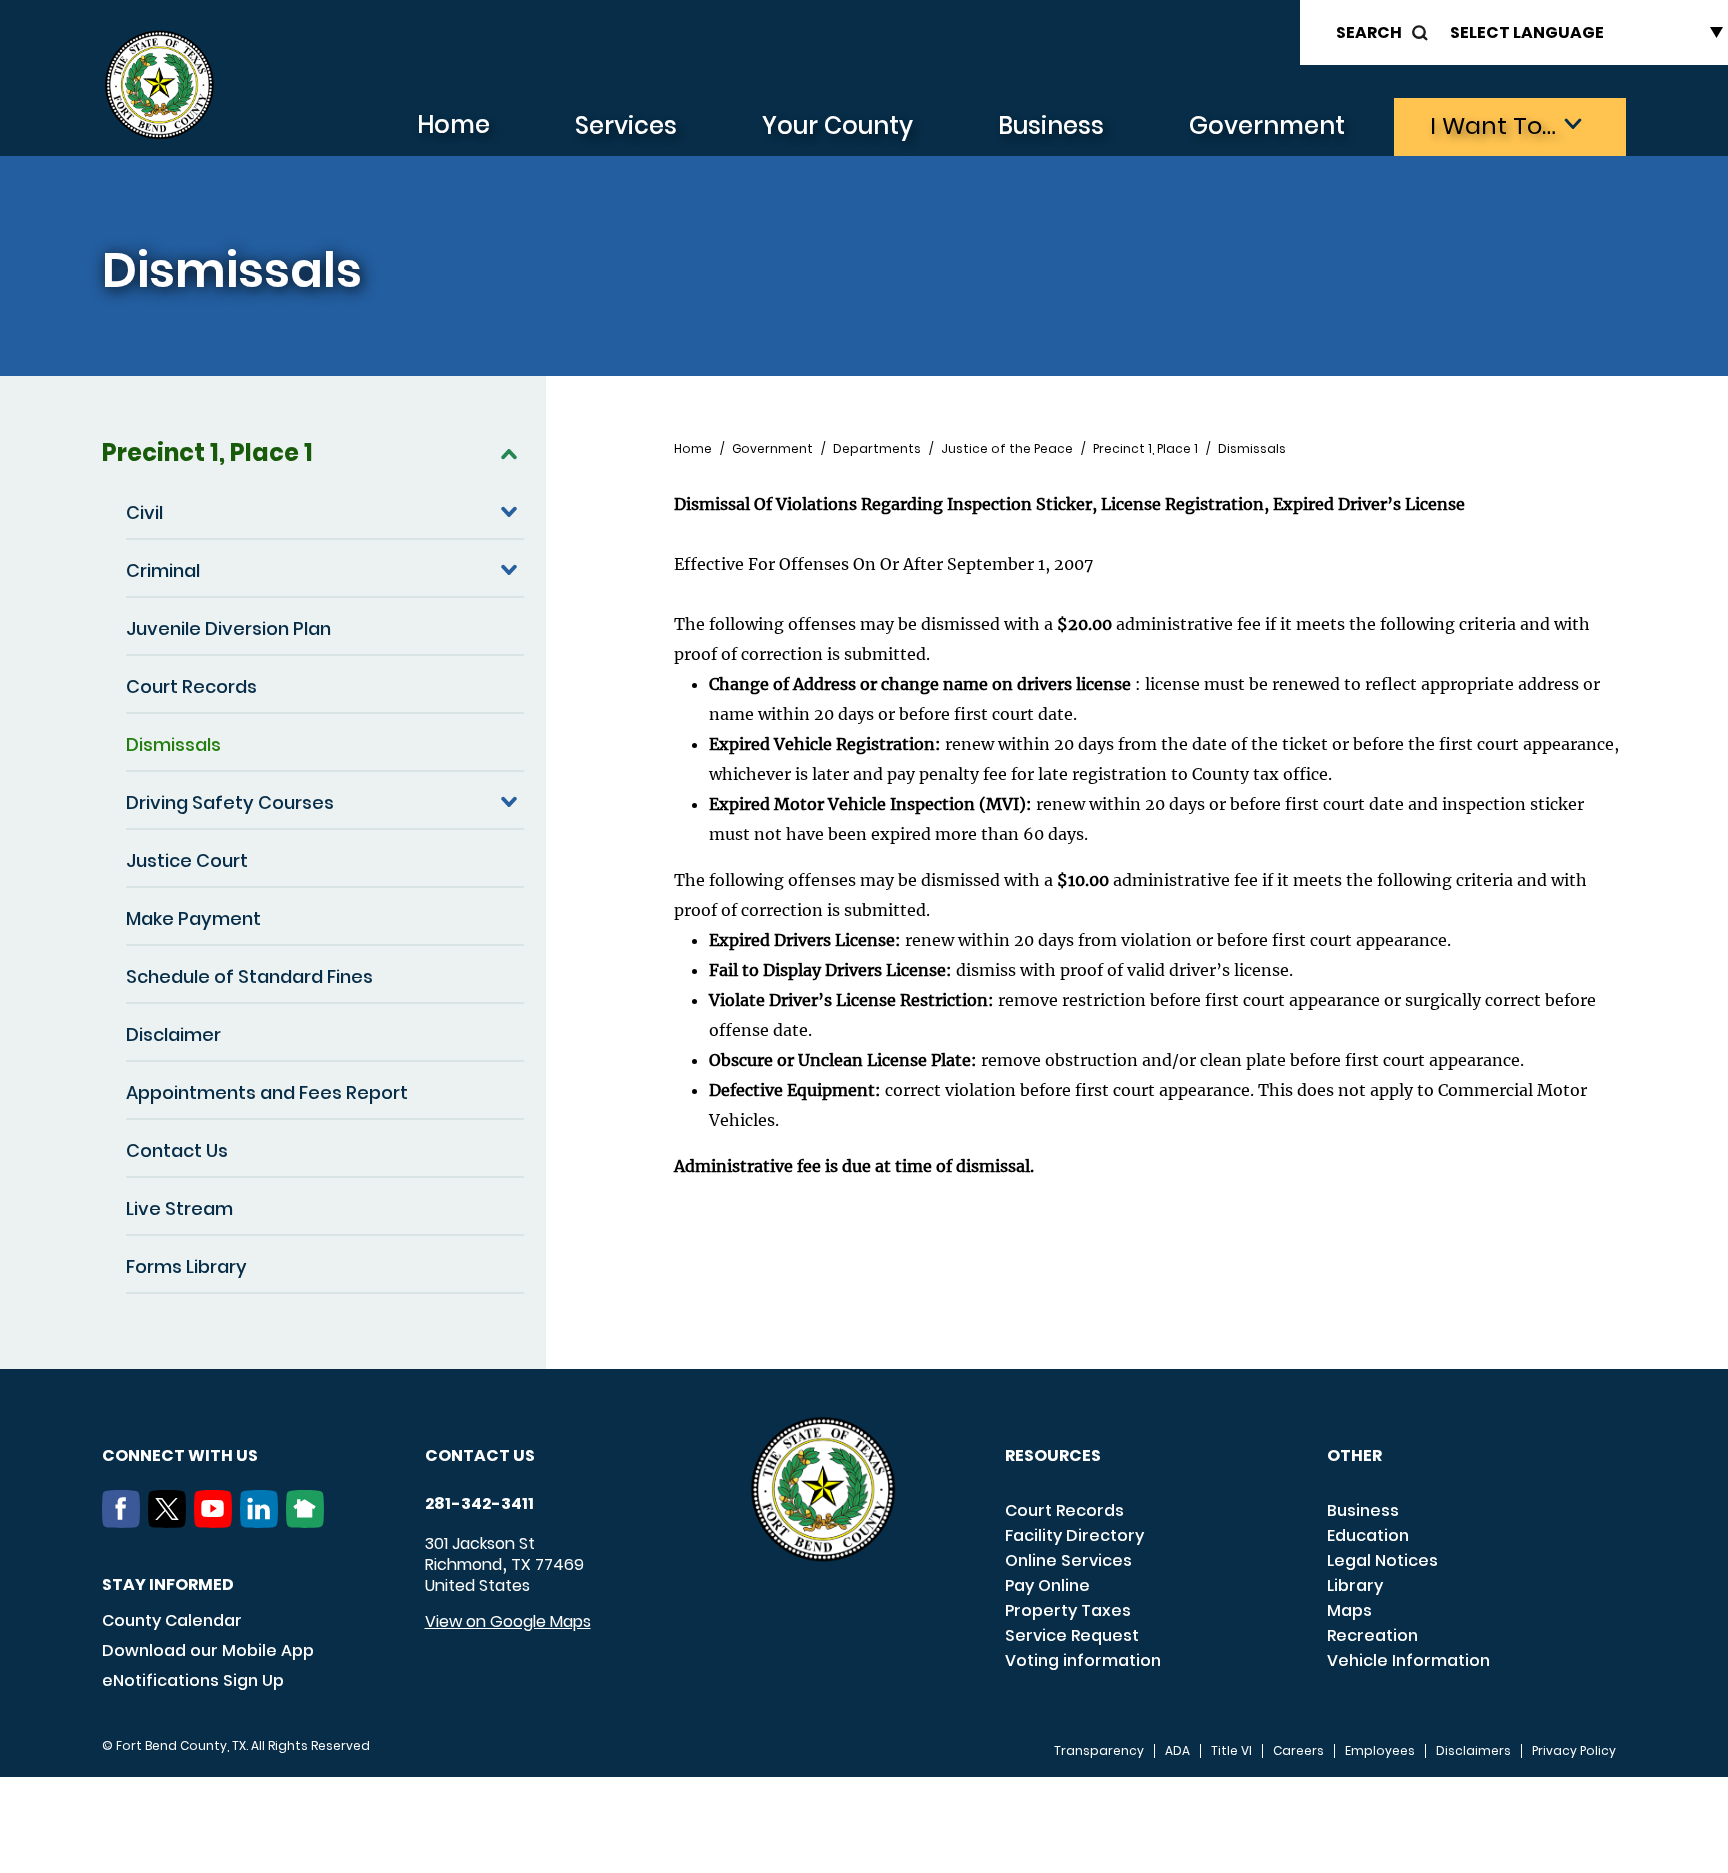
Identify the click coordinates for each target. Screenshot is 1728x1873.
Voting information (1083, 1660)
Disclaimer (173, 1034)
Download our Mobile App (208, 1650)
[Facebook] (125, 1522)
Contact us (480, 1455)
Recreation (1372, 1635)
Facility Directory (1074, 1535)
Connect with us (180, 1455)
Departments (877, 449)
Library (1355, 1585)
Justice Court (187, 860)
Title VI (1231, 1751)
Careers (1298, 1751)
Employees (1380, 1751)
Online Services (1068, 1560)
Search (1369, 32)
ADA (1177, 1751)
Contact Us (177, 1150)
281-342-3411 (479, 1504)
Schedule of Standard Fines (249, 976)
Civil (144, 512)
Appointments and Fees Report (267, 1092)
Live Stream (179, 1208)
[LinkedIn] (263, 1522)
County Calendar (172, 1620)
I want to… (1493, 125)
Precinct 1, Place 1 (207, 452)
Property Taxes (1068, 1610)
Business (1051, 125)
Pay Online (1047, 1585)
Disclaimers (1473, 1751)
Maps (1349, 1610)
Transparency (1099, 1751)
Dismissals (173, 744)
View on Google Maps (508, 1621)
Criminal (163, 570)
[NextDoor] (309, 1522)
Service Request (1072, 1635)
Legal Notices (1382, 1560)
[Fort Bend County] (159, 85)
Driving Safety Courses (230, 802)
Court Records (191, 686)
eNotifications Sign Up (193, 1680)
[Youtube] (217, 1522)
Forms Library (186, 1266)
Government (1267, 125)
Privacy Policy (1574, 1751)
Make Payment (193, 918)
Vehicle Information (1408, 1660)
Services (626, 125)
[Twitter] (171, 1522)
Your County (837, 125)
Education (1368, 1535)
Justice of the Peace (1007, 449)
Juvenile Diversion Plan (228, 628)
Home (453, 124)
